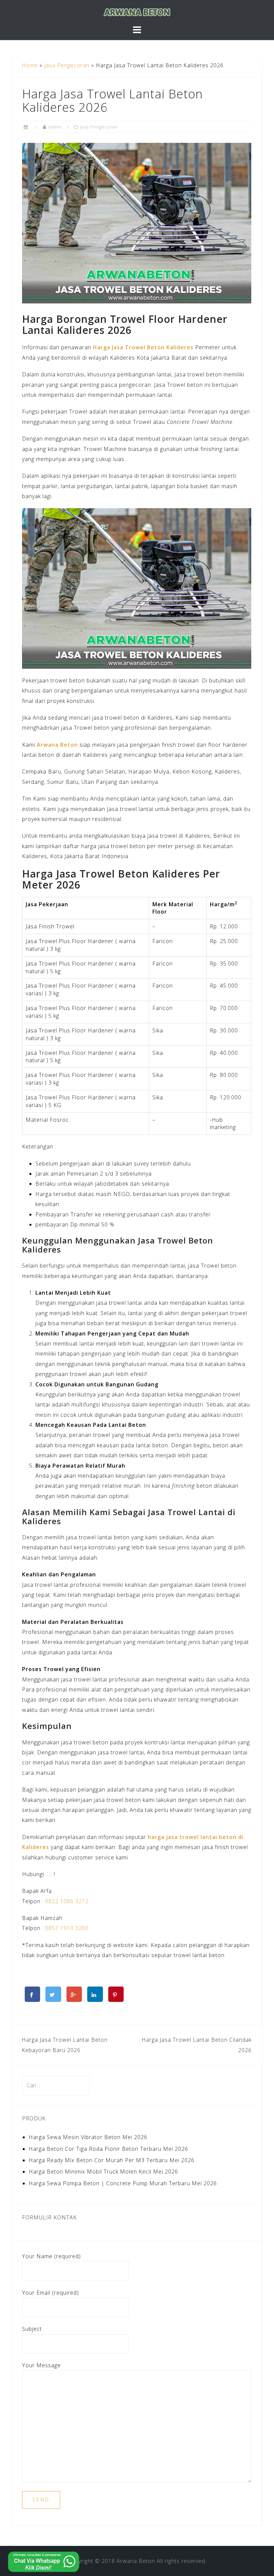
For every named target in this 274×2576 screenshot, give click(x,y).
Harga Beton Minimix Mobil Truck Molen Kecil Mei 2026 (103, 2172)
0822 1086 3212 (67, 1901)
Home (30, 65)
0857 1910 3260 (67, 1928)
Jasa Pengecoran (67, 65)
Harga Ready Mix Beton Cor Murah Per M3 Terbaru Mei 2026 (112, 2160)
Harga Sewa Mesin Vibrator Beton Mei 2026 (88, 2137)
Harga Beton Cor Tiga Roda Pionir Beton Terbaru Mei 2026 (108, 2149)
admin (55, 127)
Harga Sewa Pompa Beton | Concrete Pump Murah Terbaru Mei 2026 (123, 2183)
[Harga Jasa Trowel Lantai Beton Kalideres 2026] (137, 223)
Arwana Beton (57, 745)
